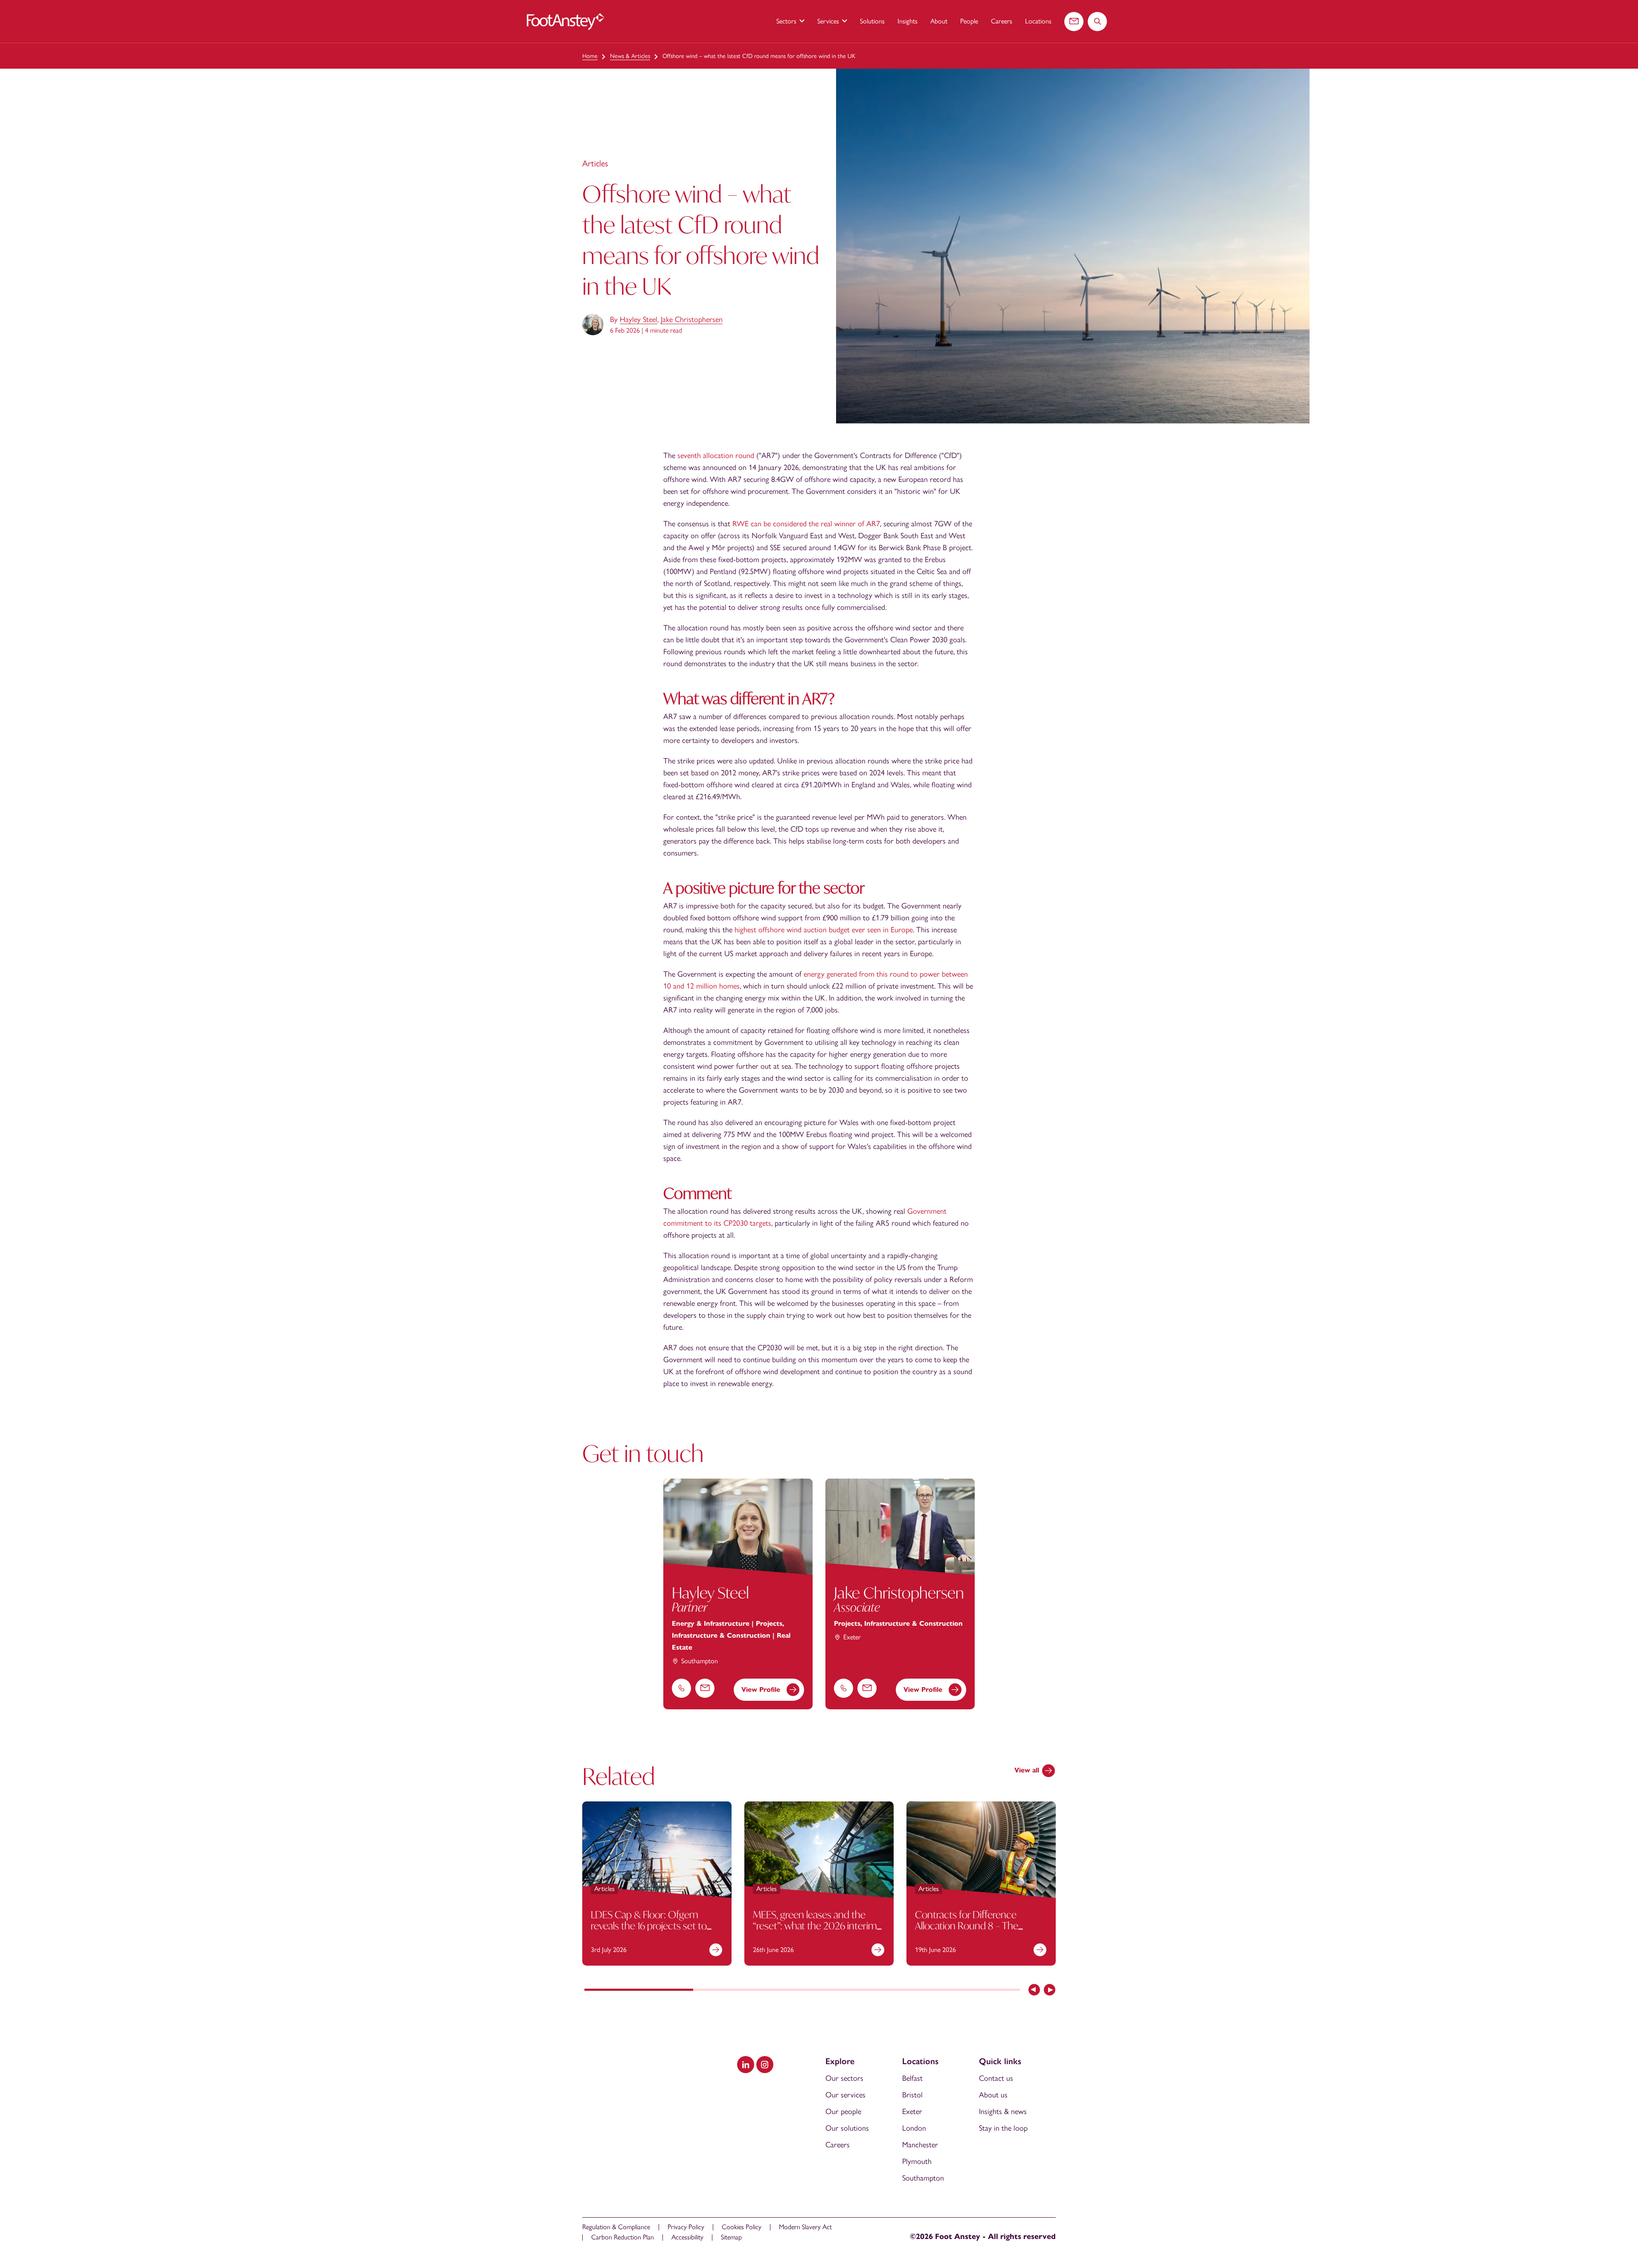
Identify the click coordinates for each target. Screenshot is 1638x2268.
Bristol (912, 2095)
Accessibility (687, 2237)
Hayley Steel (639, 319)
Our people (843, 2111)
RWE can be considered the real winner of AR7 (806, 524)
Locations (1038, 21)
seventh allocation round (716, 455)
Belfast (912, 2078)
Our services (845, 2095)
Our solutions (847, 2128)
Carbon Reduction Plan (623, 2237)
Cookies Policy (742, 2227)
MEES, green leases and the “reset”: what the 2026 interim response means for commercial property (815, 1931)
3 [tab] (857, 1990)
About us (993, 2095)
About (939, 21)
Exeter (912, 2111)
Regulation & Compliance (616, 2227)
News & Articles (630, 56)
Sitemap (731, 2237)
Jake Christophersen (692, 319)
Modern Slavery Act (805, 2227)
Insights (908, 21)
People (969, 21)
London (914, 2128)
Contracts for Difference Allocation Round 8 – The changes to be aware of (967, 1925)
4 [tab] (966, 1990)
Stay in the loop (1003, 2128)
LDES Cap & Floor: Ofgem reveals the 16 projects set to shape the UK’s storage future (652, 1925)
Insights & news (1003, 2111)
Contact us (996, 2078)
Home (590, 56)
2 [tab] (748, 1990)
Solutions (872, 21)
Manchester (920, 2145)
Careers (1002, 21)
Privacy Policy (686, 2227)
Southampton (923, 2178)
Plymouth (917, 2161)
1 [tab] (639, 1990)
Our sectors (844, 2078)
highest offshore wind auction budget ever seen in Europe (824, 930)
